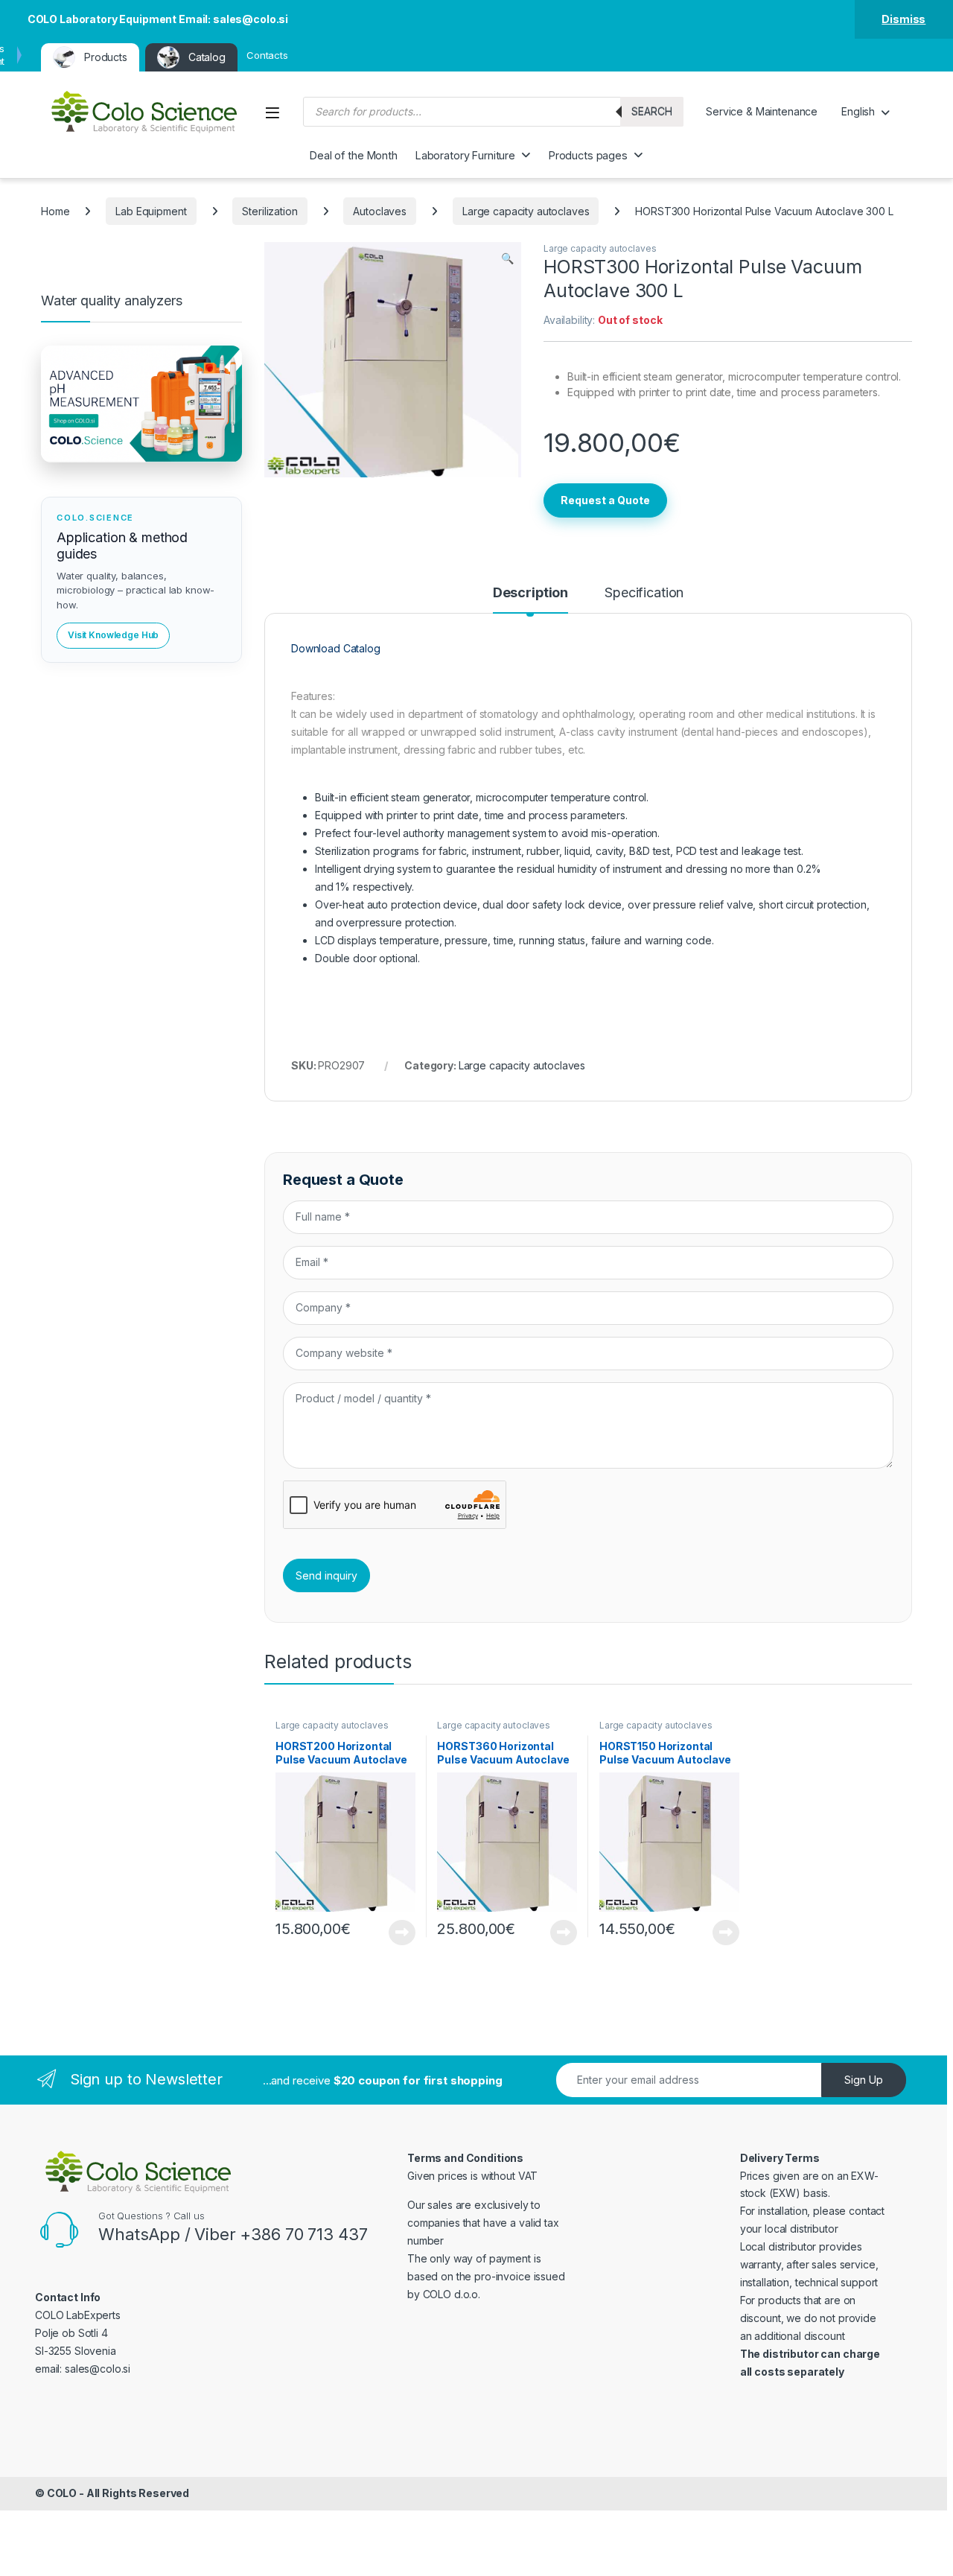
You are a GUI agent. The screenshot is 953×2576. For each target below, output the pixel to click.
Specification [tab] (644, 593)
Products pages (588, 155)
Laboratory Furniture (465, 155)
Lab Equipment (151, 211)
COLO (62, 2493)
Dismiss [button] (903, 19)
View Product (396, 1933)
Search (652, 111)
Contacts (267, 55)
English (858, 111)
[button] (507, 258)
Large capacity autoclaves (526, 211)
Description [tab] (530, 593)
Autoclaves (380, 211)
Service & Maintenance (762, 111)
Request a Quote (605, 500)
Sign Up (864, 2080)
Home (55, 211)
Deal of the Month (354, 155)
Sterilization (270, 211)
